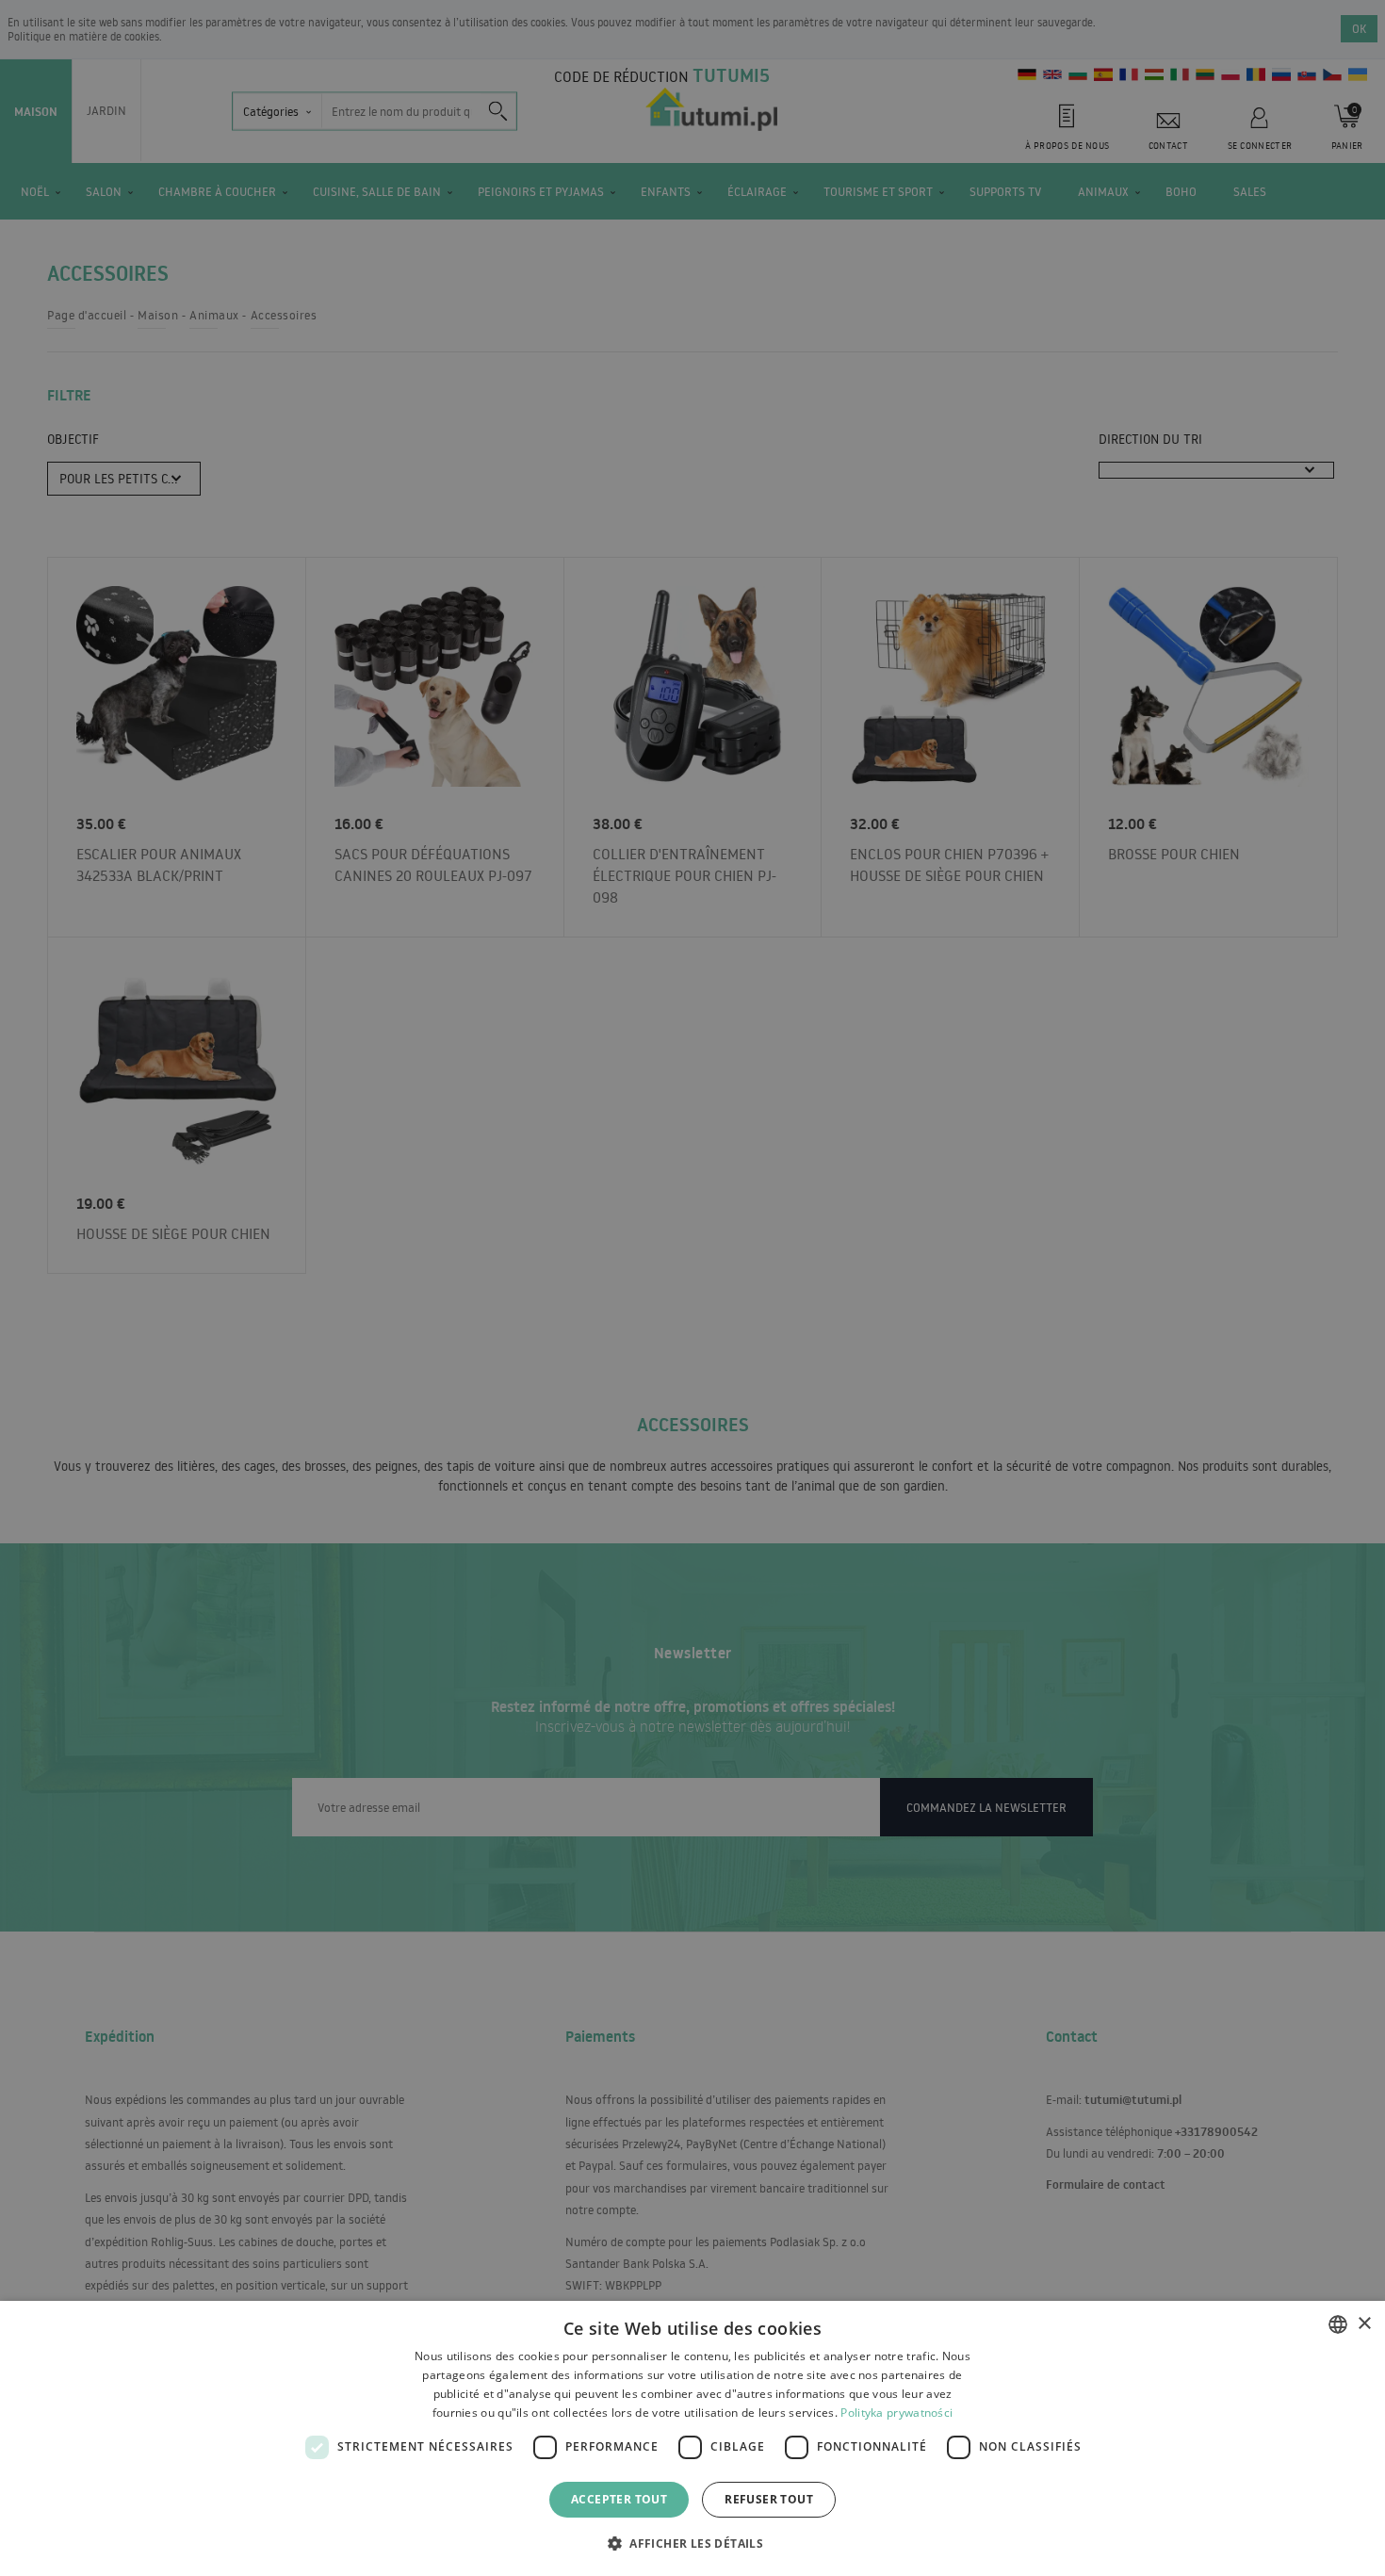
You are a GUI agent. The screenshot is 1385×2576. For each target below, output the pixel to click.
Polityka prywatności (896, 2413)
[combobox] (1338, 2324)
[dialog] (692, 2438)
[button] (692, 2543)
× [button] (1364, 2324)
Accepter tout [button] (619, 2499)
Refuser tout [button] (769, 2499)
